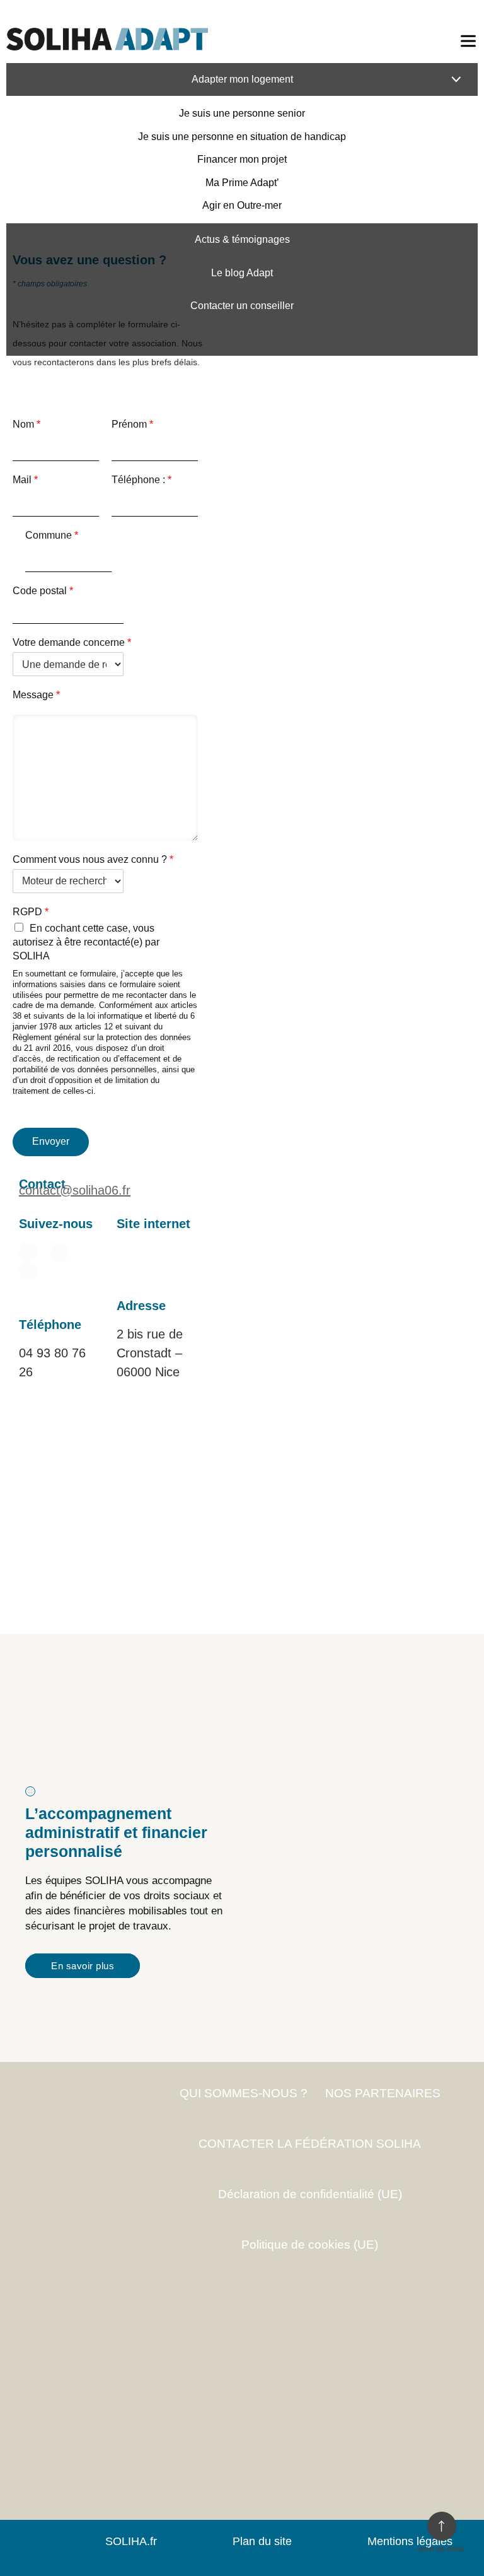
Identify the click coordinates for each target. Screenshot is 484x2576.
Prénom (132, 424)
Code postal (43, 591)
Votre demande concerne (72, 642)
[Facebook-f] (60, 1252)
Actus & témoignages (242, 239)
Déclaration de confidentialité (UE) (310, 2194)
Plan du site (262, 2541)
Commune (52, 535)
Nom (26, 424)
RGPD (31, 912)
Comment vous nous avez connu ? (93, 859)
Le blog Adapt (242, 273)
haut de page (441, 2549)
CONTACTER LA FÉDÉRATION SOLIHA (310, 2144)
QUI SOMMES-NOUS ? (244, 2093)
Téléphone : (141, 480)
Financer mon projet (242, 159)
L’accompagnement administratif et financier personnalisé (116, 1832)
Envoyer (51, 1141)
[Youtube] (28, 1271)
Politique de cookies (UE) (310, 2245)
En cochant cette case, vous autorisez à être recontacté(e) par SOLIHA (86, 942)
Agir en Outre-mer (242, 205)
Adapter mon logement (242, 79)
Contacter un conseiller (242, 306)
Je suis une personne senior (242, 113)
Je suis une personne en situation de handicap (242, 137)
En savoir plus (83, 1966)
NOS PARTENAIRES (383, 2093)
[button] (122, 1252)
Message (36, 695)
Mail (25, 480)
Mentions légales (410, 2541)
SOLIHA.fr (131, 2541)
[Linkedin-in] (28, 1252)
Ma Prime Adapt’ (242, 183)
